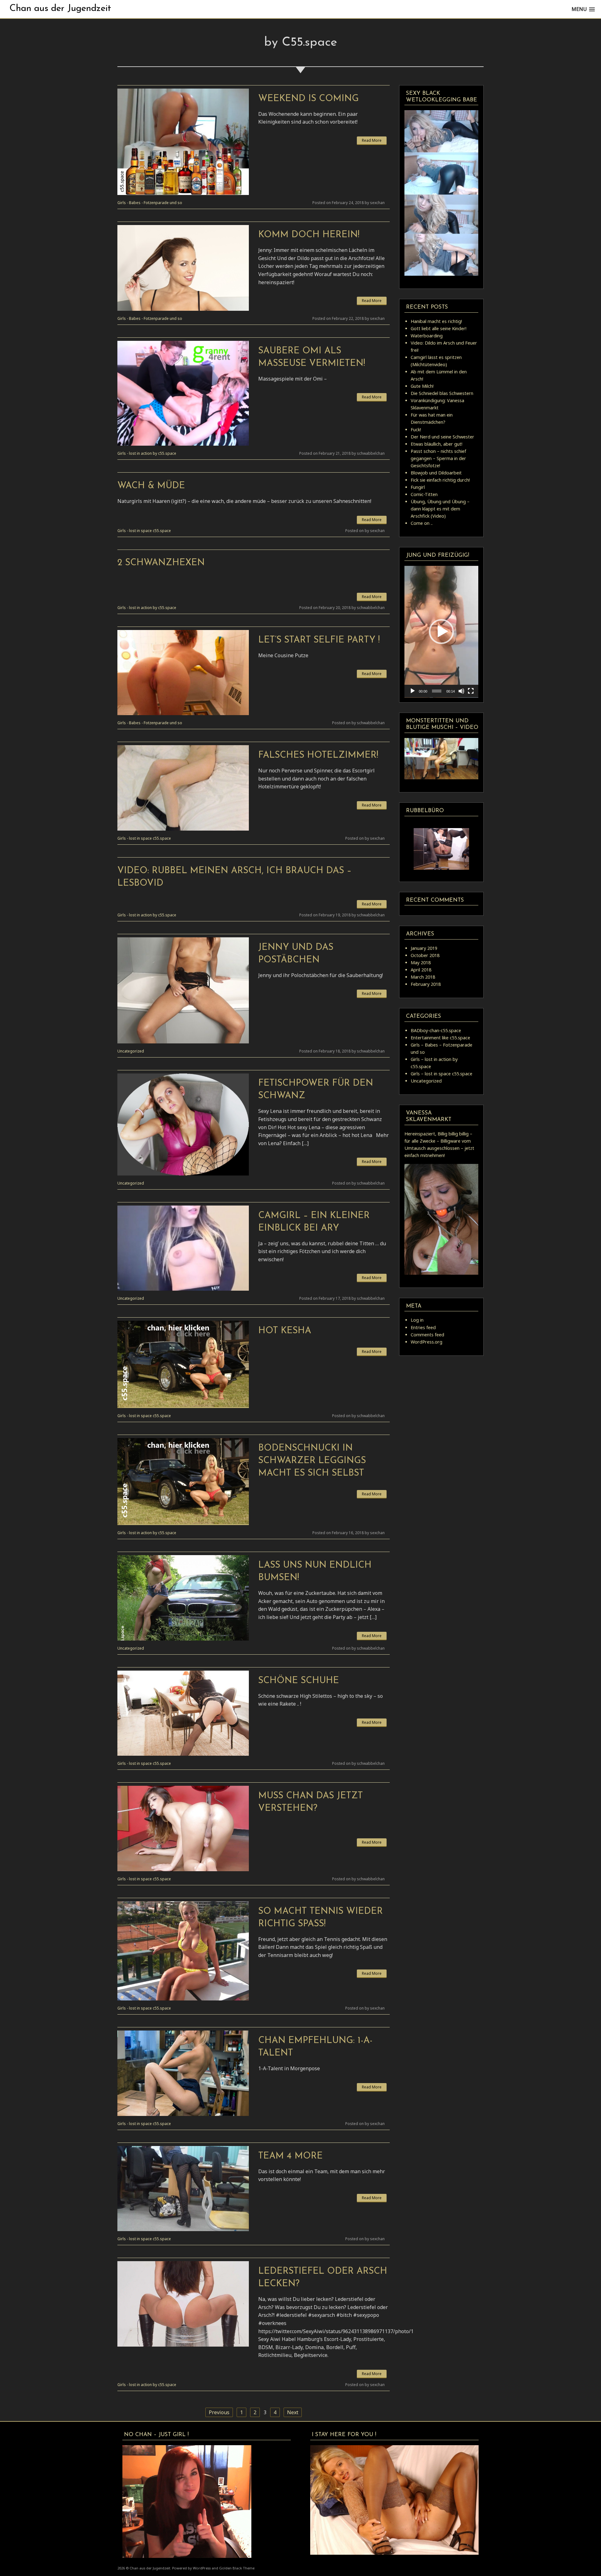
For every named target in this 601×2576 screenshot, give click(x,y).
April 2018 (421, 970)
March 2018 (423, 977)
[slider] (437, 691)
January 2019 (424, 948)
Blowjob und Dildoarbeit (436, 473)
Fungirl (418, 487)
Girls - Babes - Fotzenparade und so (150, 203)
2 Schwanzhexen (161, 563)
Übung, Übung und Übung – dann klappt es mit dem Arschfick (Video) (440, 509)
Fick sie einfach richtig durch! (440, 480)
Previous (219, 2412)
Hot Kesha (285, 1331)
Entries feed (423, 1327)
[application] (441, 632)
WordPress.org (426, 1342)
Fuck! (416, 430)
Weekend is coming (308, 99)
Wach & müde (151, 486)
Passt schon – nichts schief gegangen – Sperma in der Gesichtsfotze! (438, 458)
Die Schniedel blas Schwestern (442, 393)
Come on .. (422, 523)
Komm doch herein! (309, 235)
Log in (417, 1320)
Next (293, 2412)
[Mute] (461, 691)
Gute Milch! (422, 386)
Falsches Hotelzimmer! (318, 755)
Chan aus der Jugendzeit (60, 9)
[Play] (413, 691)
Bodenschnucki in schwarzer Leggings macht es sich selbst (312, 1461)
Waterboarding (427, 336)
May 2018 (421, 963)
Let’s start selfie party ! (319, 640)
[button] (441, 632)
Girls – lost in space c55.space (442, 1074)
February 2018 (426, 984)
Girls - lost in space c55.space (144, 531)
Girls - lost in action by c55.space (147, 453)
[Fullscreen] (471, 691)
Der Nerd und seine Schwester (442, 437)
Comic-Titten (424, 494)
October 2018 (425, 955)
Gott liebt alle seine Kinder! (439, 328)
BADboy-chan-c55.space (436, 1030)
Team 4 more (290, 2156)
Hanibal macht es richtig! (436, 321)
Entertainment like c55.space (440, 1038)
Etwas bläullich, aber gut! (437, 444)
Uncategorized (131, 1051)
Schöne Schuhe (299, 1681)
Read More (372, 140)
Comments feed (427, 1335)
